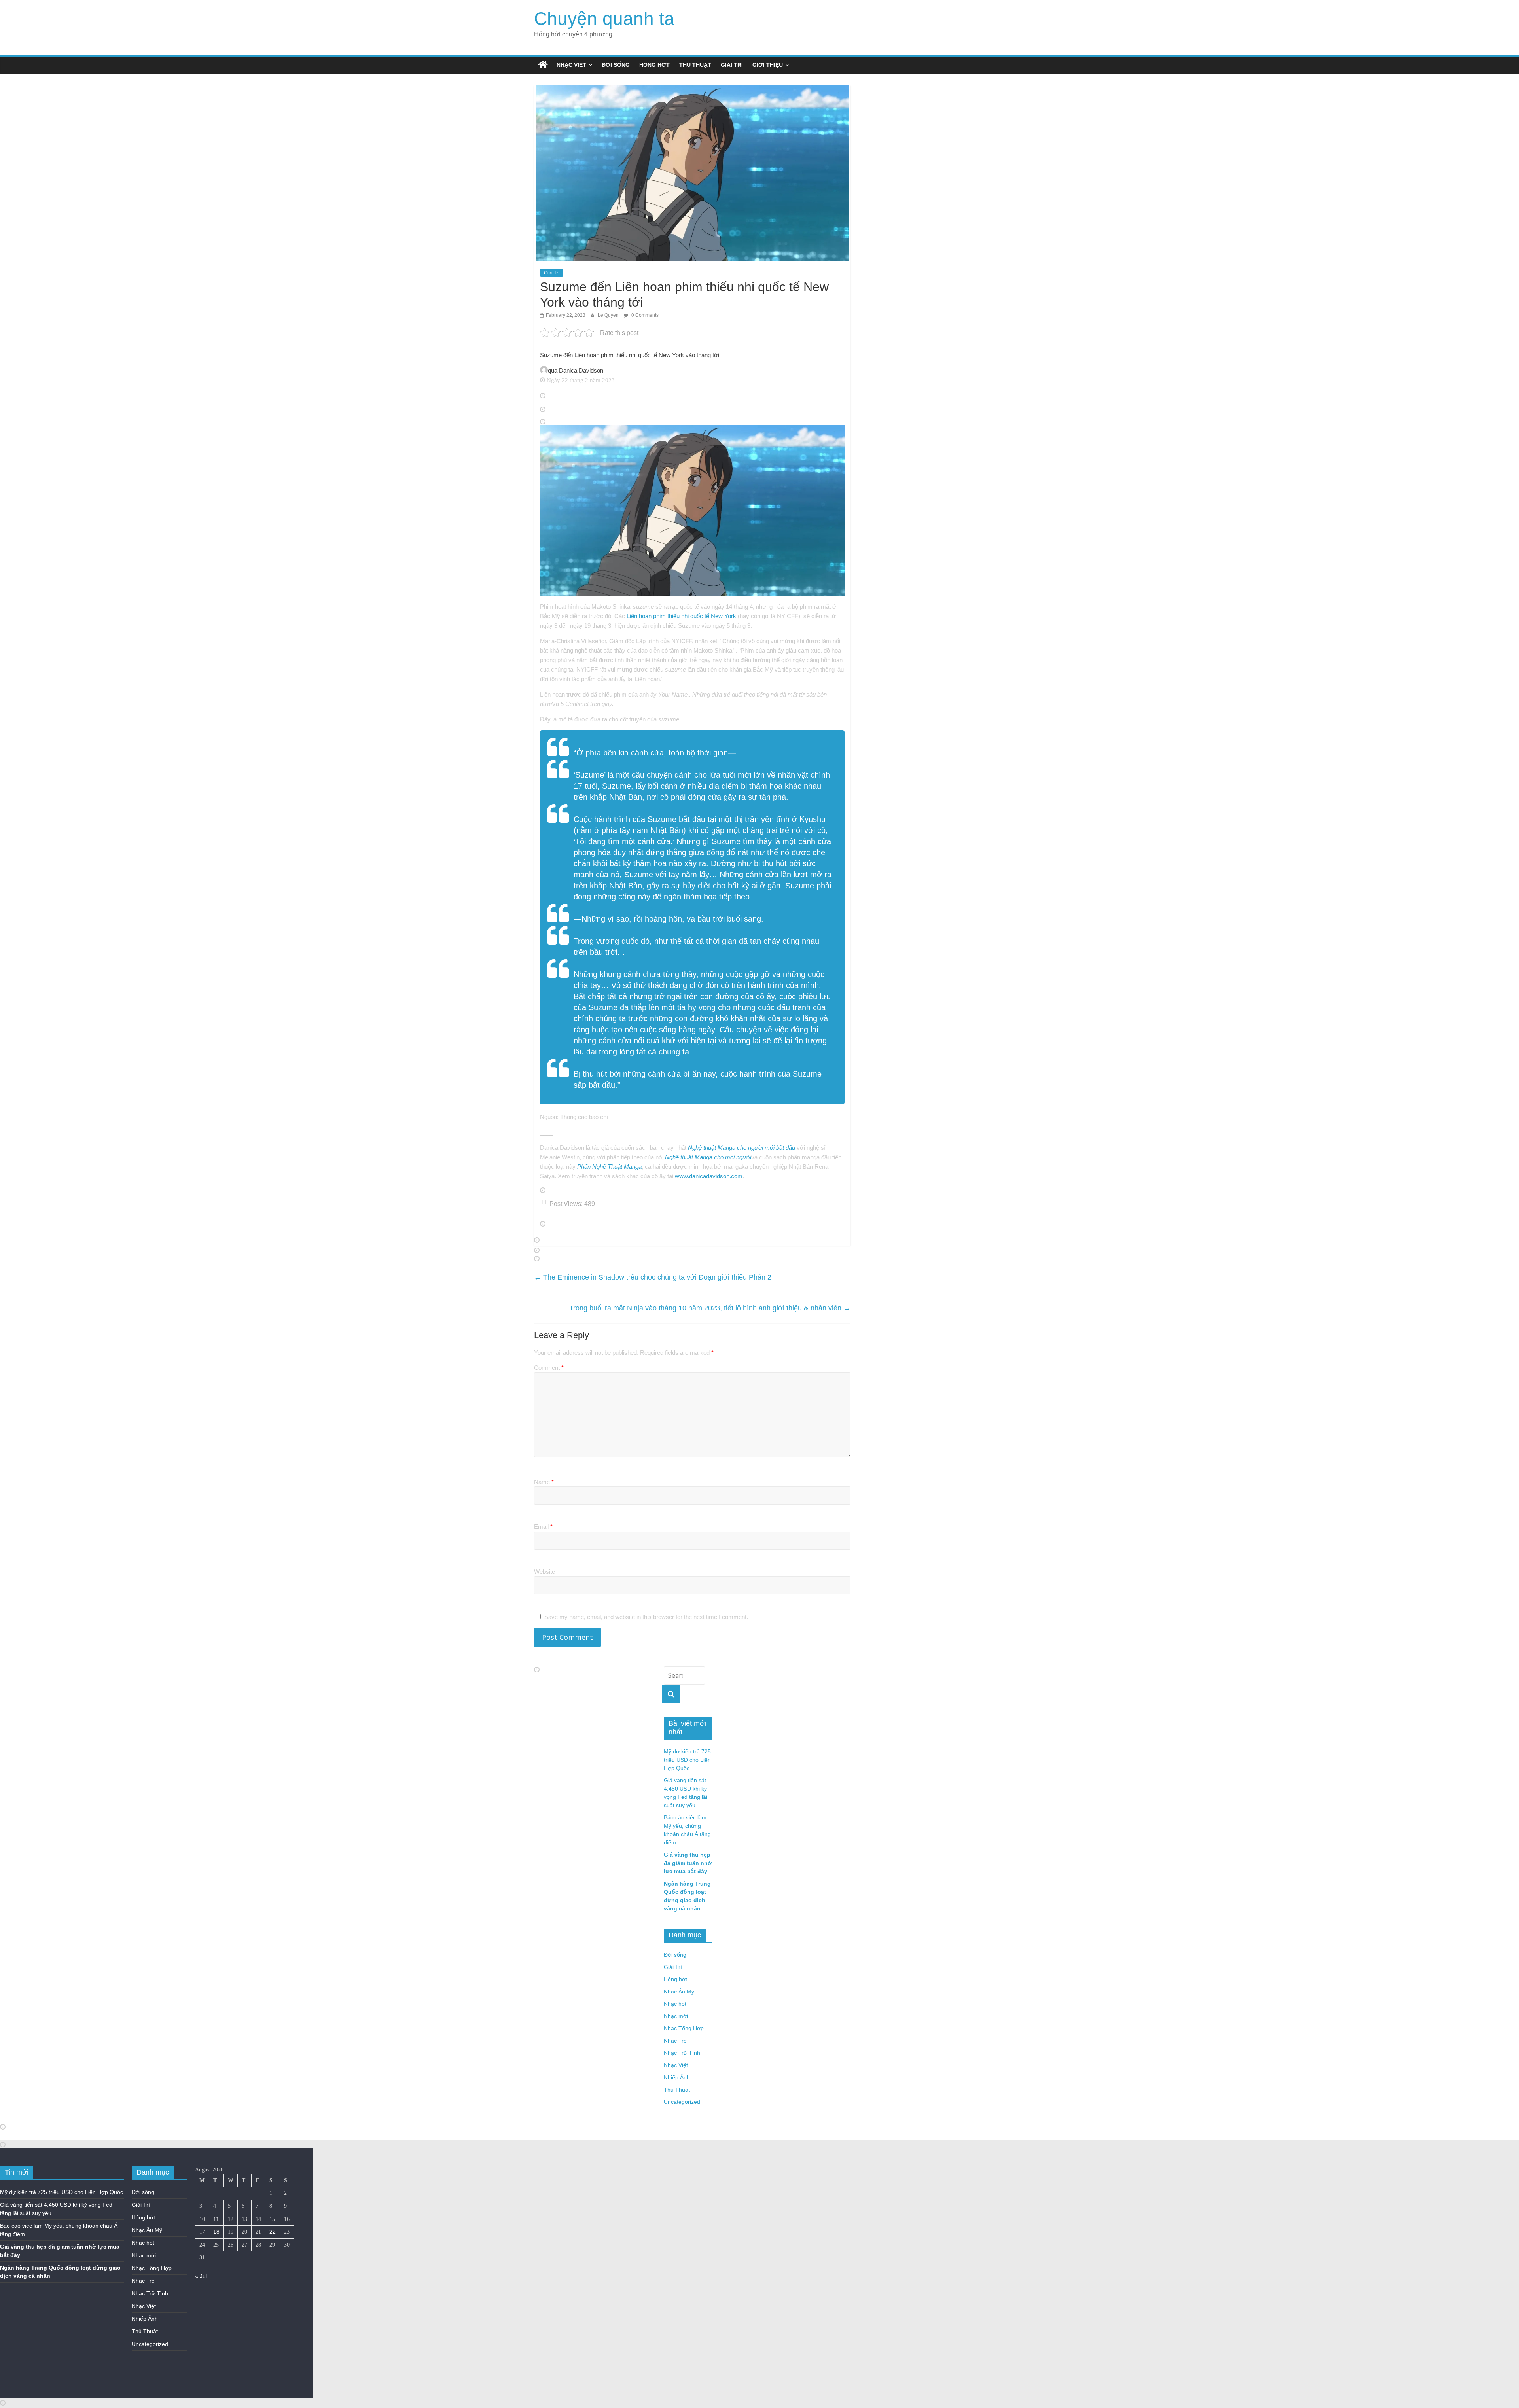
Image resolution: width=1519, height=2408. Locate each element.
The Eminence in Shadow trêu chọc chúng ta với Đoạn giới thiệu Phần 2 (653, 1277)
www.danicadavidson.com (709, 1176)
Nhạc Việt (571, 65)
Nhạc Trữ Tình (682, 2053)
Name (544, 1482)
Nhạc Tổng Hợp (684, 2028)
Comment (549, 1368)
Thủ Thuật (695, 65)
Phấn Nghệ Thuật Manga (609, 1167)
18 (216, 2232)
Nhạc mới (676, 2016)
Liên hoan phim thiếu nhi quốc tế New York (681, 616)
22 (273, 2232)
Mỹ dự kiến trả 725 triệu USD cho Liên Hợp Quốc (687, 1760)
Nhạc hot (675, 2004)
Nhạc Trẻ (675, 2041)
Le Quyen (609, 315)
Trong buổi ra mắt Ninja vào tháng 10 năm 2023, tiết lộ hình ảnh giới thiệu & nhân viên (710, 1308)
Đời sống (616, 65)
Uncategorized (682, 2102)
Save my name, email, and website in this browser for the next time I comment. (646, 1617)
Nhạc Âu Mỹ (679, 1992)
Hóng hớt (654, 65)
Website (545, 1572)
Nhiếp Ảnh (677, 2077)
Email (543, 1527)
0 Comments (644, 315)
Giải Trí (732, 65)
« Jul (201, 2276)
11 (216, 2219)
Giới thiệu (768, 65)
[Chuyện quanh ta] (543, 65)
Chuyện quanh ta (604, 19)
